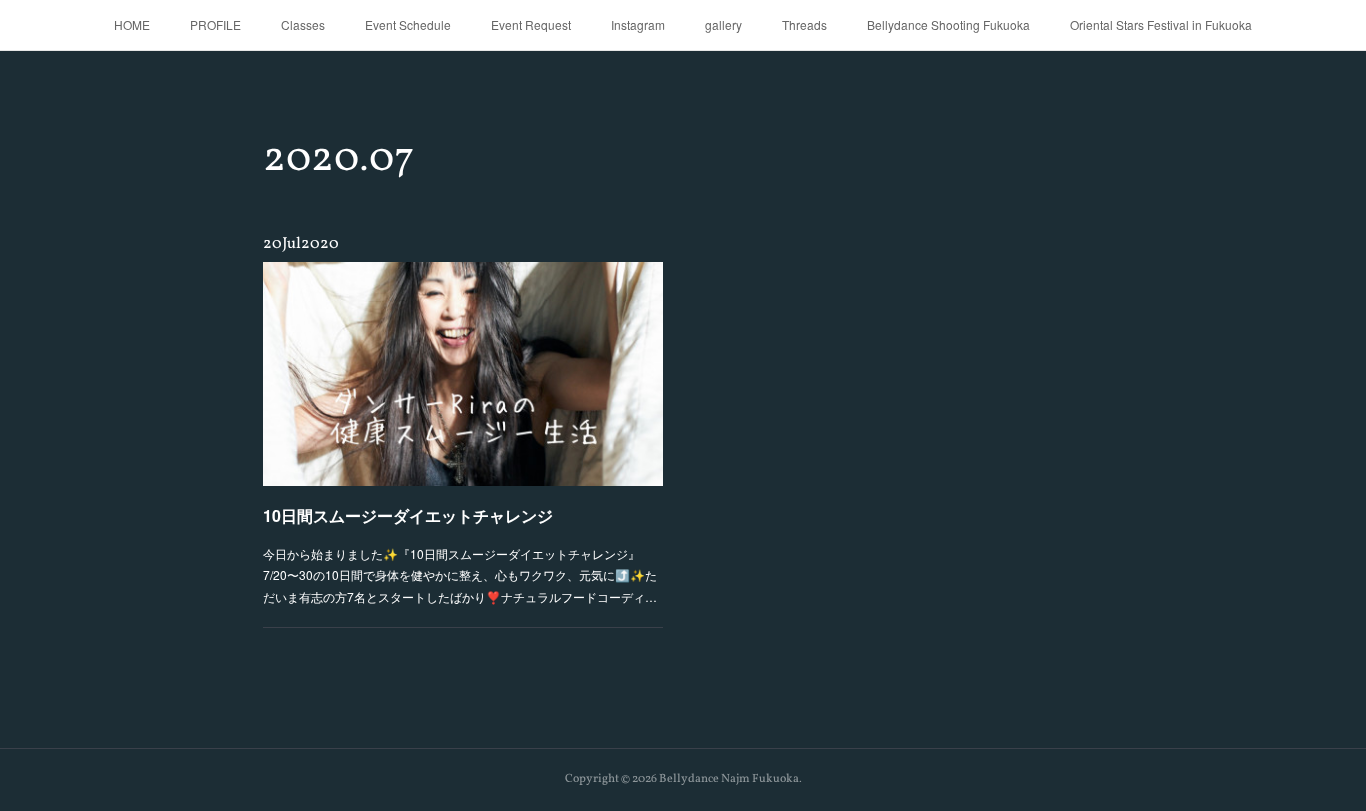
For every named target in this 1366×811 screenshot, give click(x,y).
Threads (804, 24)
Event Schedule (408, 24)
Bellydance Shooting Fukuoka (948, 24)
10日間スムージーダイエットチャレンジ (408, 515)
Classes (303, 24)
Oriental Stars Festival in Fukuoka (1161, 24)
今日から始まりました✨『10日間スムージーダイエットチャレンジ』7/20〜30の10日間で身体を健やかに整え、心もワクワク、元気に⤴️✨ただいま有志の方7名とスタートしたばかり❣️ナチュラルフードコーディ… (460, 575)
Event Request (531, 24)
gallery (723, 24)
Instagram (638, 24)
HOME (132, 24)
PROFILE (215, 24)
